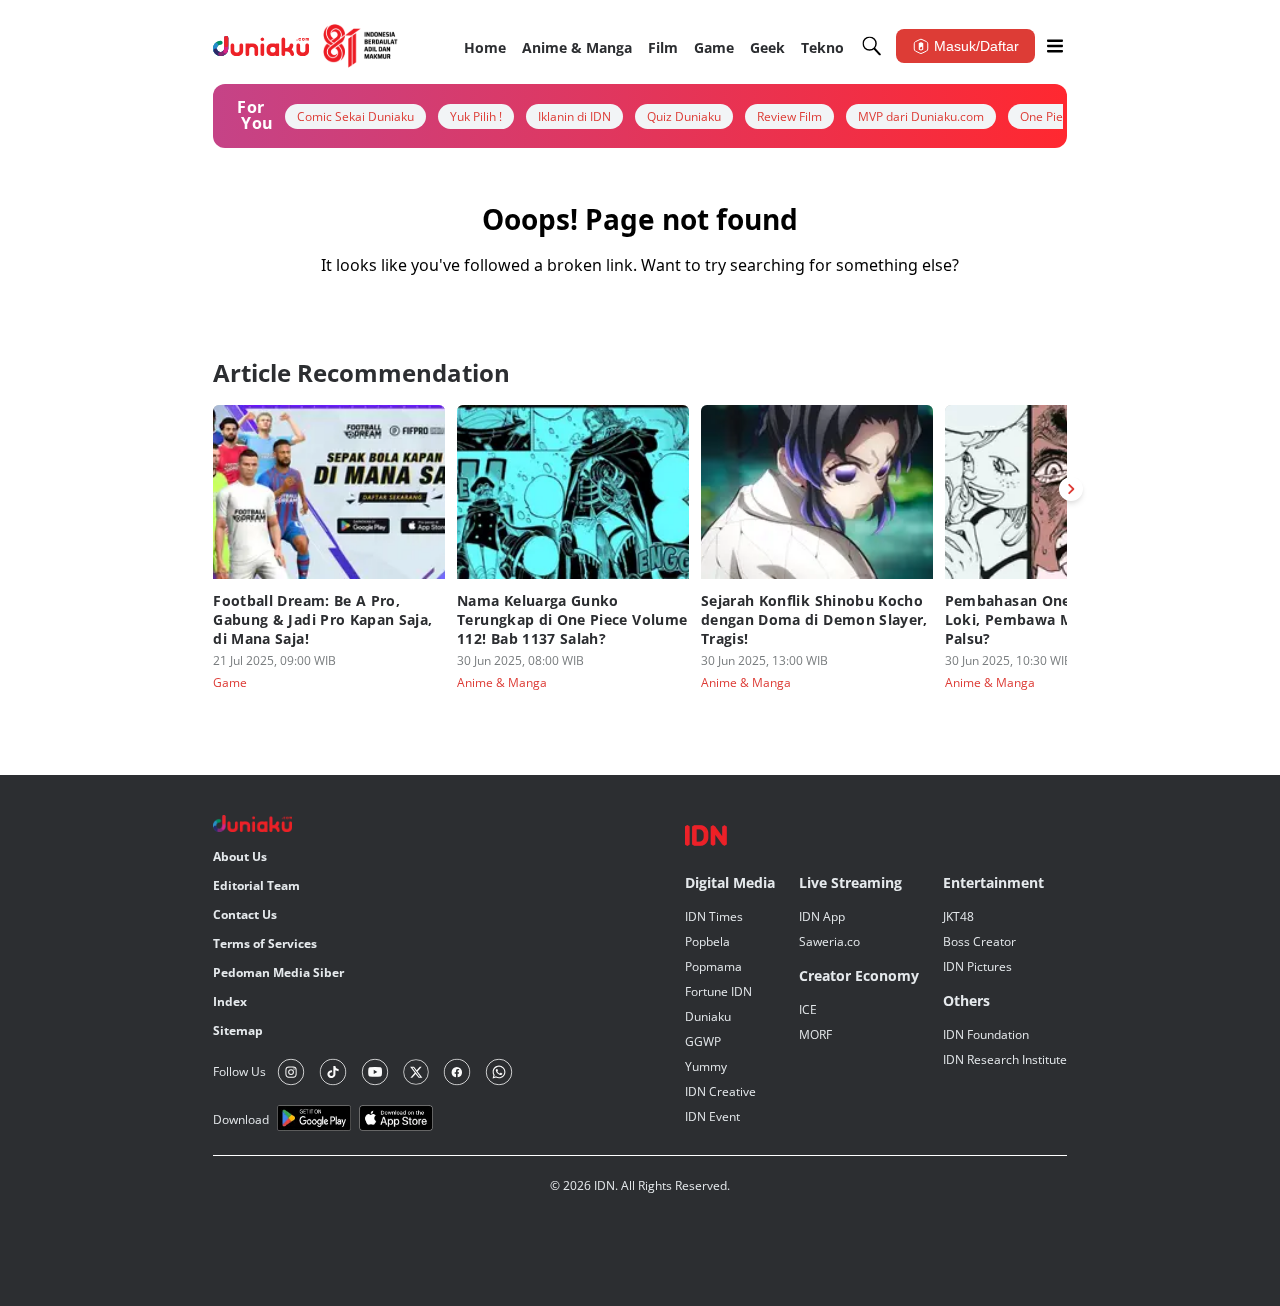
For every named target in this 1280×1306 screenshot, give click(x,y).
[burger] (1055, 46)
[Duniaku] (305, 46)
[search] (872, 46)
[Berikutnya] (1071, 489)
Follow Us (239, 1071)
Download (241, 1119)
